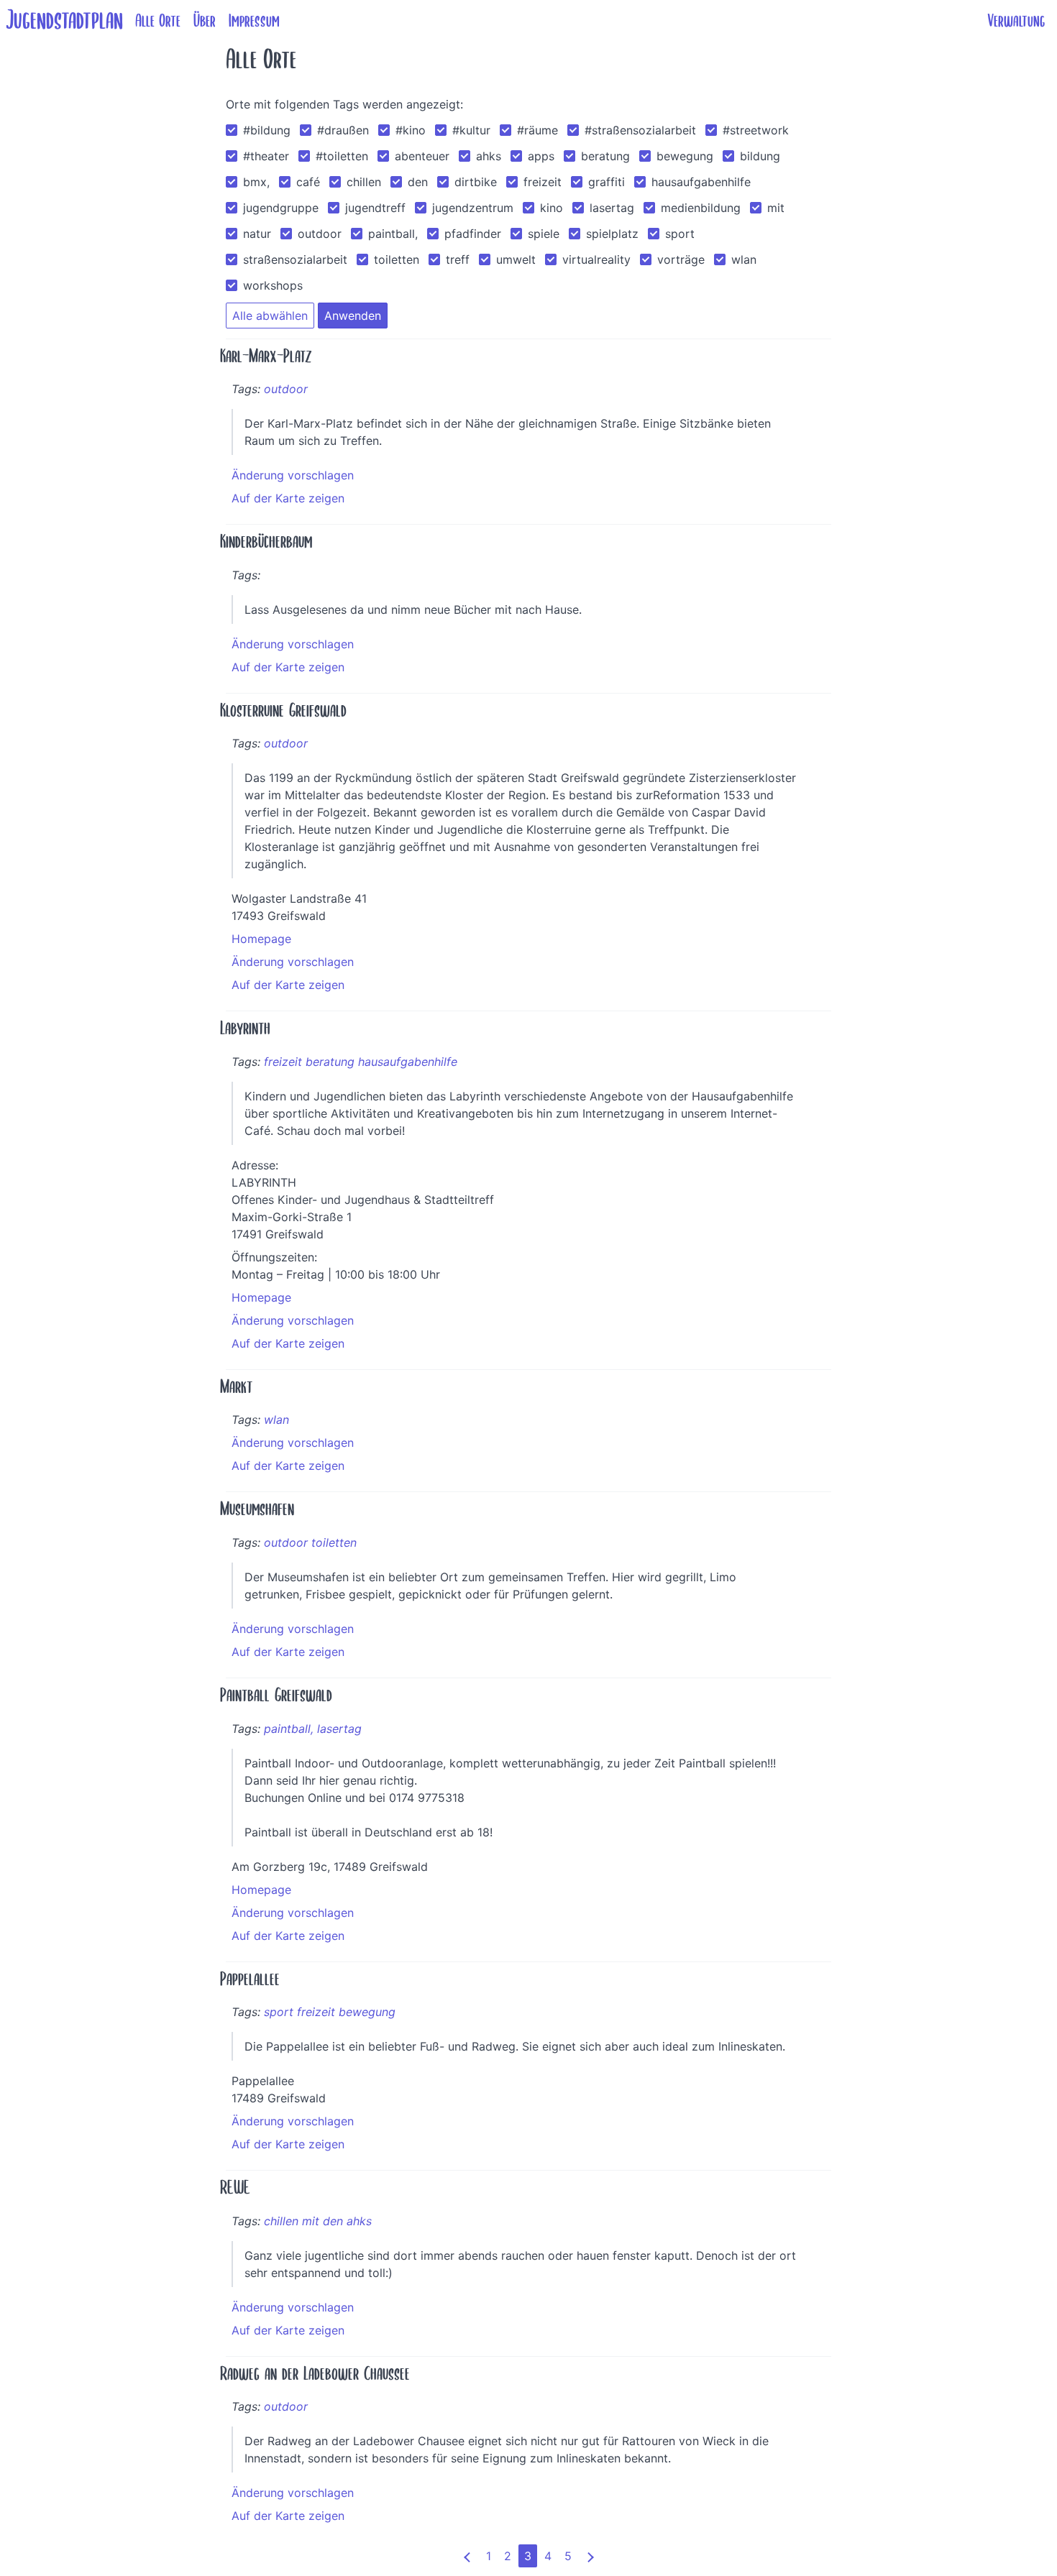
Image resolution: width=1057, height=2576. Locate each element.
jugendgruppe (281, 208)
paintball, (393, 234)
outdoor (320, 234)
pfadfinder (473, 234)
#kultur (471, 130)
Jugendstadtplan (64, 20)
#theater (266, 156)
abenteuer (422, 156)
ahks (489, 156)
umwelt (516, 259)
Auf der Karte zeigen (288, 498)
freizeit (543, 182)
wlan (744, 259)
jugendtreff (375, 208)
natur (257, 234)
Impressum (254, 21)
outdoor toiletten (310, 1542)
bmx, (256, 182)
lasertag (612, 208)
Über (205, 21)
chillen (364, 182)
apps (541, 156)
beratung (605, 156)
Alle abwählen (270, 316)
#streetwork (756, 130)
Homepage (261, 939)
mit (776, 208)
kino (552, 208)
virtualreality (596, 259)
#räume (537, 130)
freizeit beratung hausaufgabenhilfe (361, 1062)
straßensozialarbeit (295, 259)
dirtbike (476, 182)
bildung (760, 156)
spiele (544, 234)
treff (458, 259)
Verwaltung (1016, 21)
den (418, 182)
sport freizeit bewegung (330, 2012)
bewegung (685, 156)
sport (680, 234)
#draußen (343, 130)
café (308, 182)
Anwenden (353, 316)
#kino (411, 130)
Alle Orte (158, 21)
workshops (273, 285)
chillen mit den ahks (318, 2221)
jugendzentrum (473, 208)
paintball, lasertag (313, 1729)
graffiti (607, 182)
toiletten (397, 259)
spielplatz (612, 234)
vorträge (681, 259)
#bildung (267, 130)
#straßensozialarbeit (640, 130)
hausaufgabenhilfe (701, 182)
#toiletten (342, 156)
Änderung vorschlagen (293, 475)
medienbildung (701, 208)
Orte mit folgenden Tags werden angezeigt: (344, 104)
